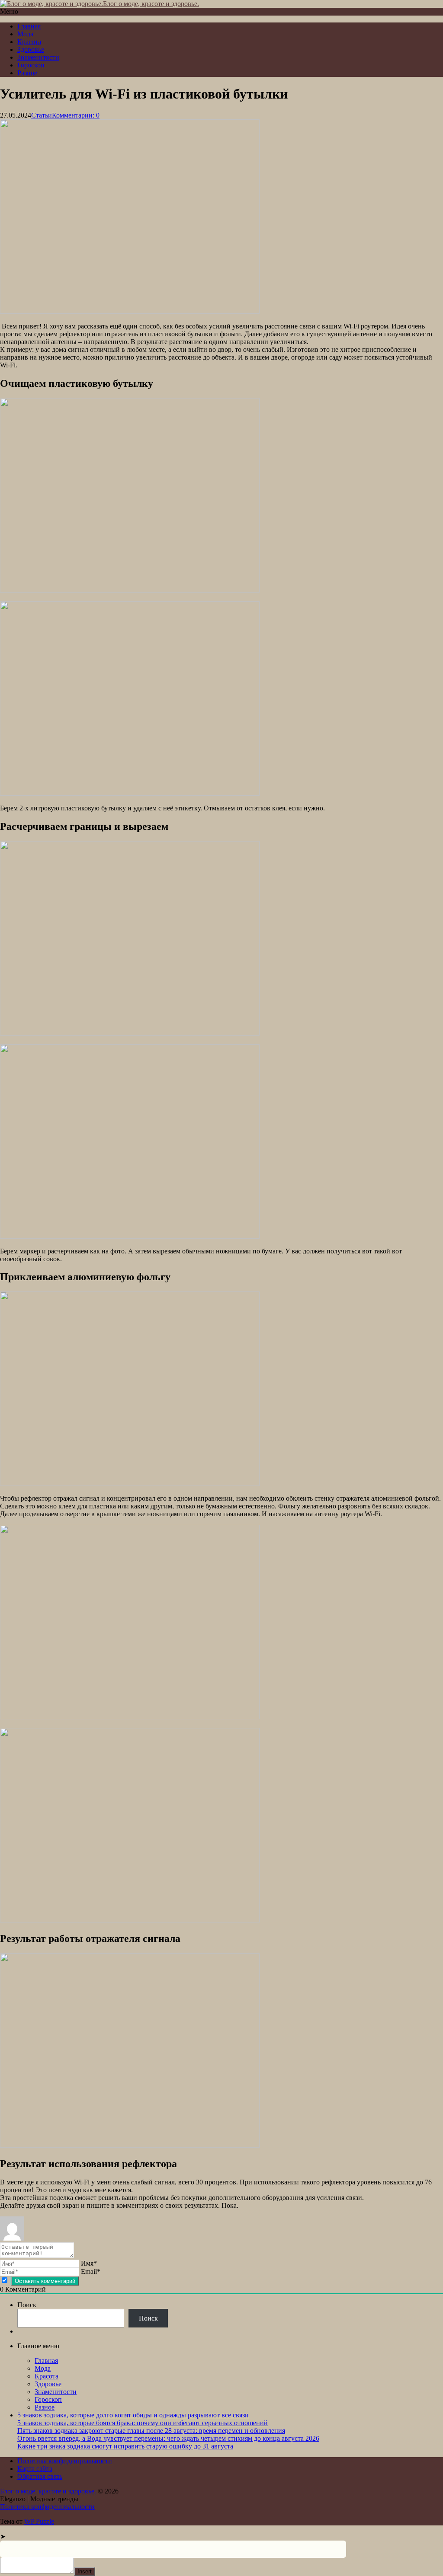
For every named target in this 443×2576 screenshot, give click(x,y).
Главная (29, 26)
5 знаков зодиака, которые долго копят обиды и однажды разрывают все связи (133, 2415)
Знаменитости (38, 57)
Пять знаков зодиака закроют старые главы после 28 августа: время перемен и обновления (151, 2431)
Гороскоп (31, 65)
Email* (91, 2272)
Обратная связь (40, 2476)
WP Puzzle (39, 2521)
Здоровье (31, 49)
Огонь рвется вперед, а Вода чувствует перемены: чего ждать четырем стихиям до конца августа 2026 (168, 2438)
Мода (25, 34)
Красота (29, 42)
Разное (27, 73)
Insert (85, 2571)
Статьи (42, 115)
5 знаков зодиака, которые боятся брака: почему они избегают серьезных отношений (143, 2423)
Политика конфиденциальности (65, 2461)
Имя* (89, 2263)
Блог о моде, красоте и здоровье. (151, 4)
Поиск (27, 2305)
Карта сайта (35, 2469)
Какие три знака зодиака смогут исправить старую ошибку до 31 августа (125, 2446)
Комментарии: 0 (76, 115)
